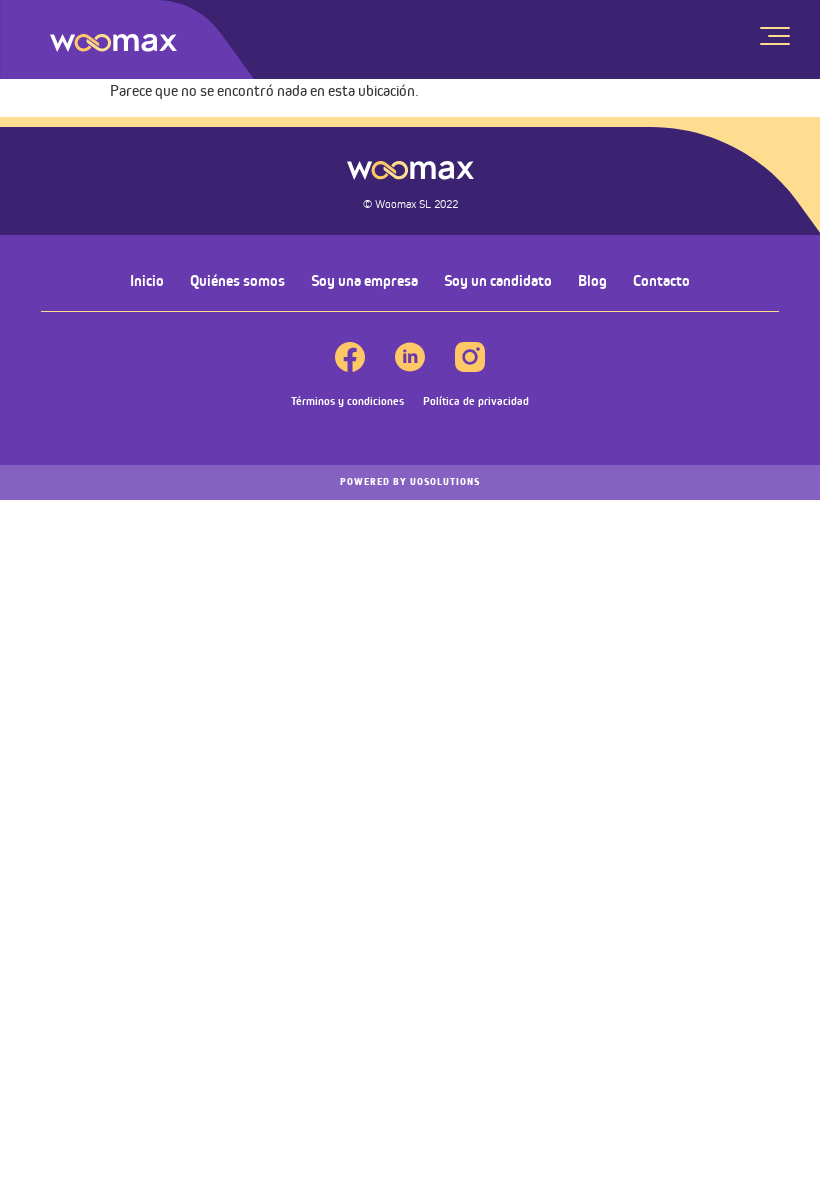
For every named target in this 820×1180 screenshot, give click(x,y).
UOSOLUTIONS (410, 482)
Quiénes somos (237, 280)
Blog (592, 280)
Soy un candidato (498, 280)
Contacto (661, 280)
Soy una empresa (364, 280)
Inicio (147, 280)
